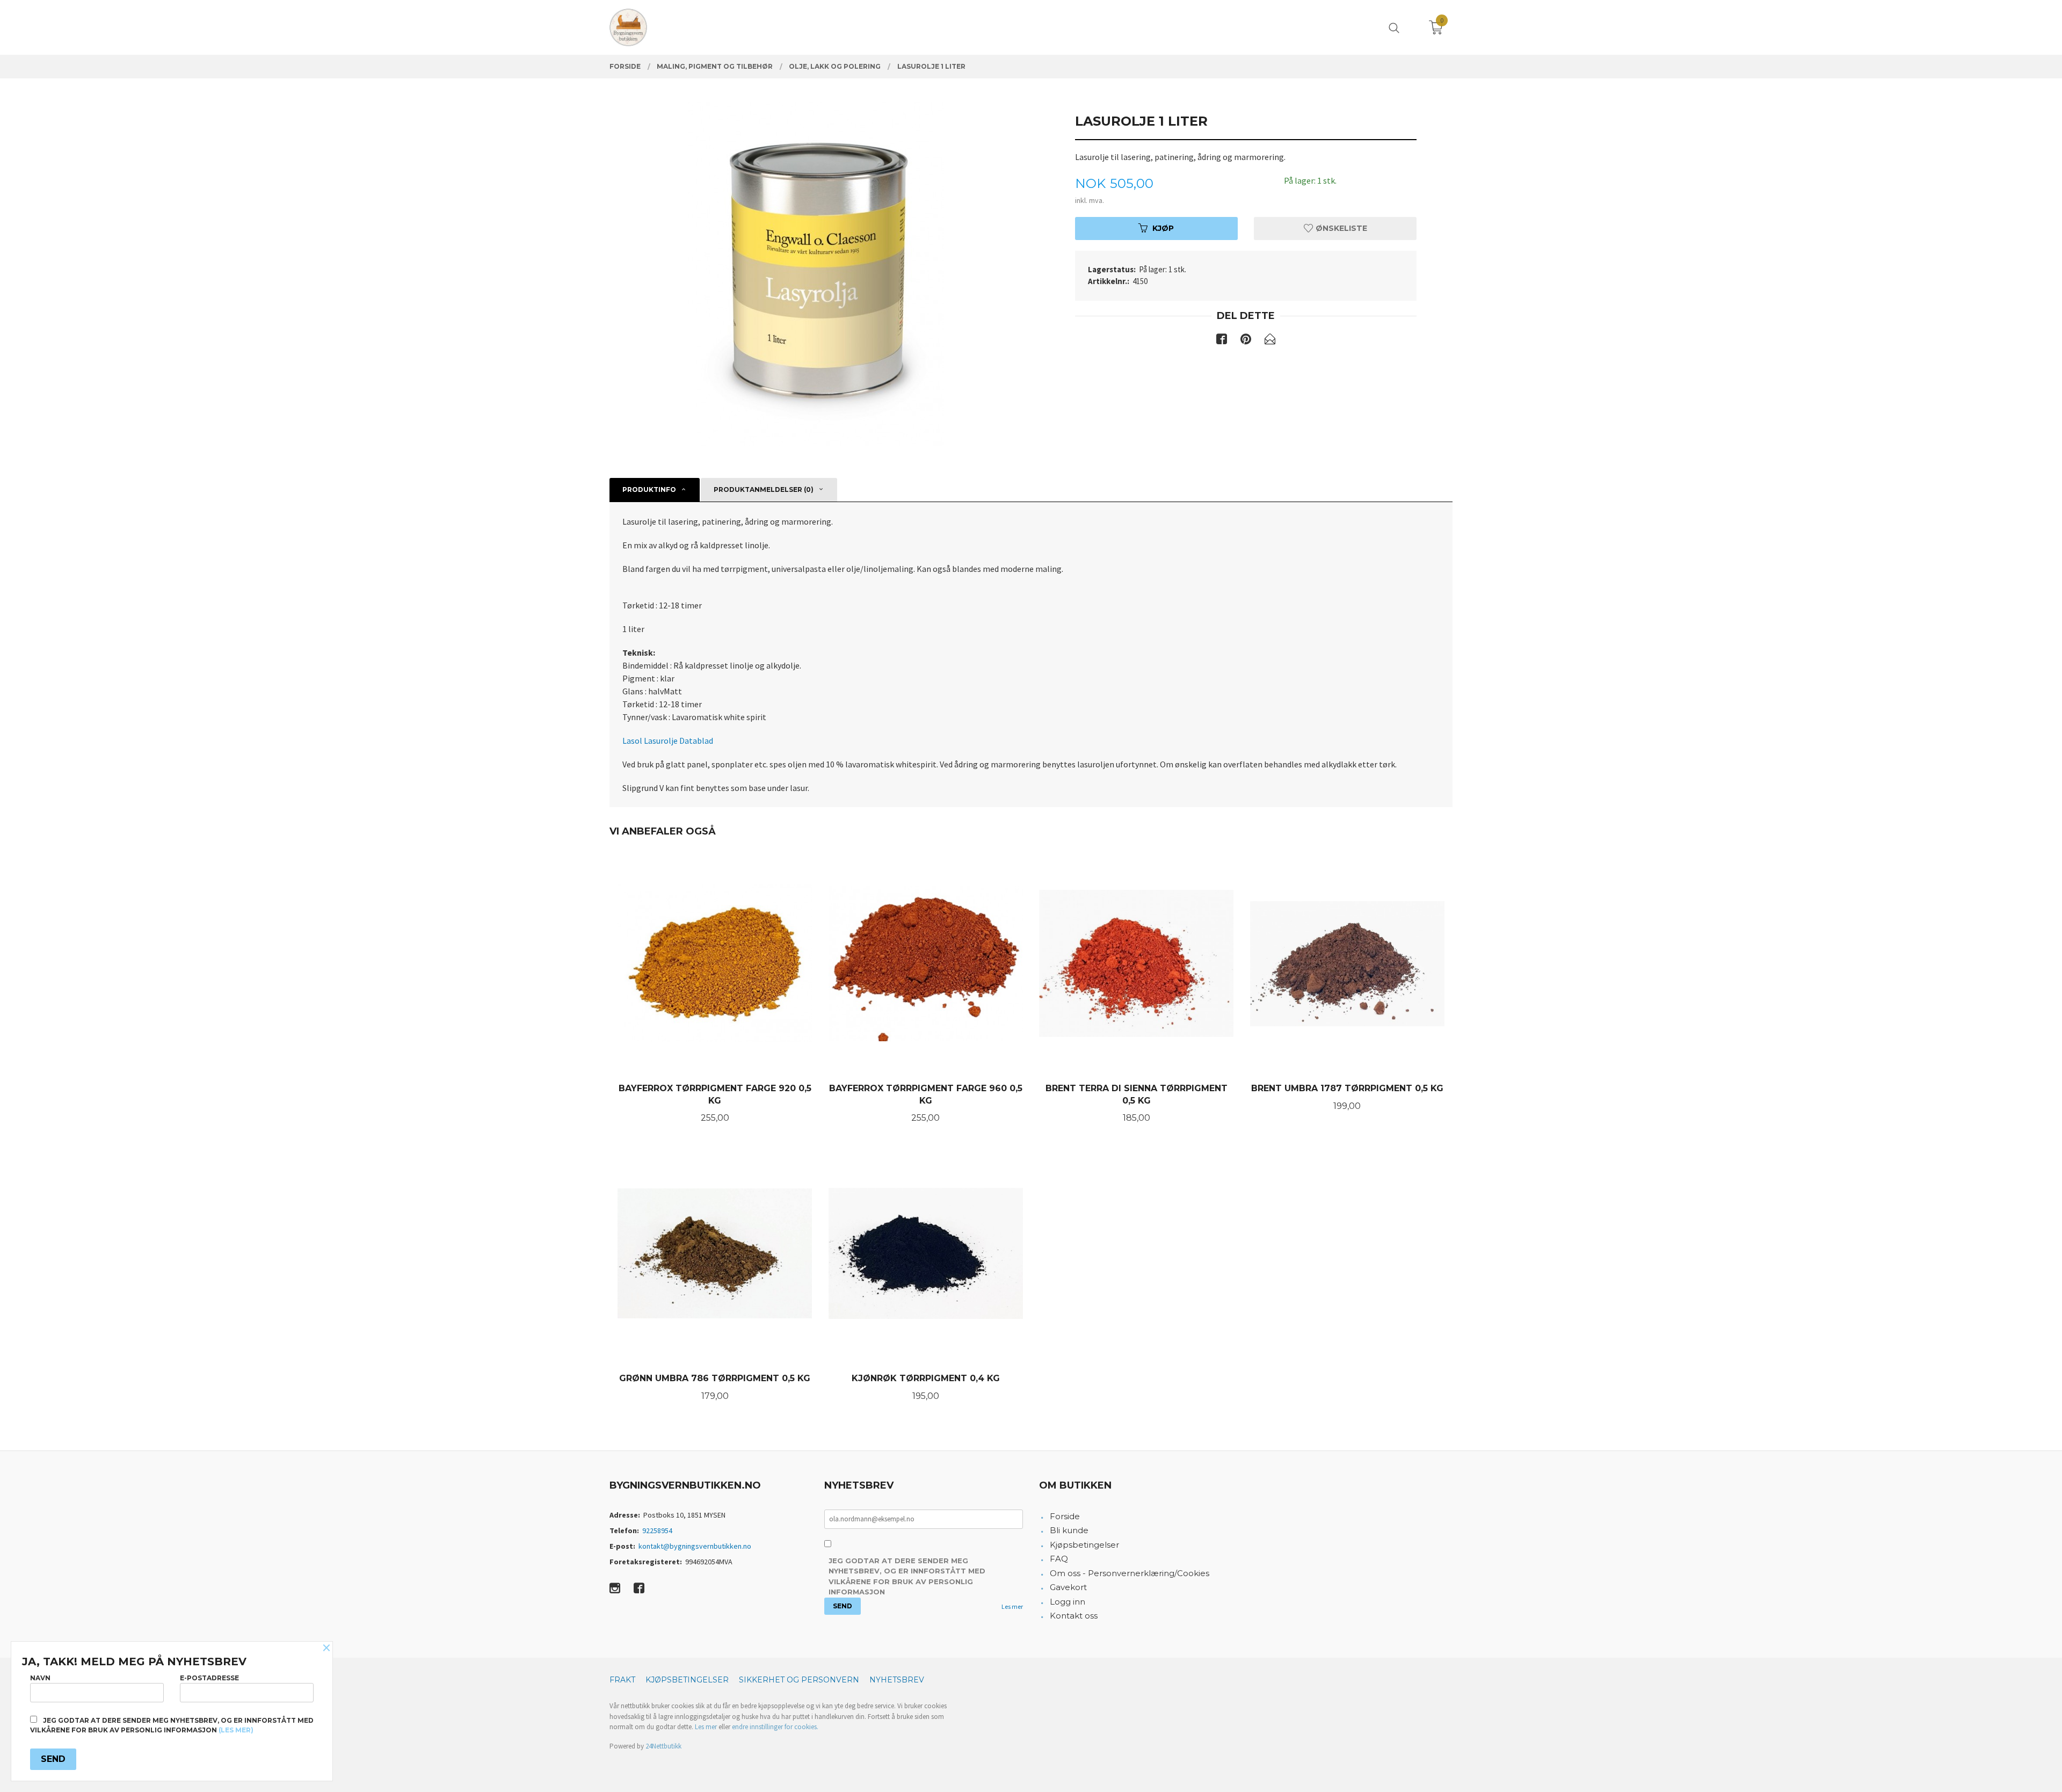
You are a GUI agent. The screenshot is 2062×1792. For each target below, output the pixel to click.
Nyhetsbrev (897, 1680)
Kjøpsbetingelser (1084, 1545)
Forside (1065, 1516)
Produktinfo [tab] (649, 489)
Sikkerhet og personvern (799, 1680)
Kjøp (1163, 228)
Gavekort (1068, 1587)
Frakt (622, 1680)
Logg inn (1068, 1602)
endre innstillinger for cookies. (775, 1727)
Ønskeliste (1340, 228)
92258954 (657, 1530)
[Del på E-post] (1270, 341)
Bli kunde (1069, 1530)
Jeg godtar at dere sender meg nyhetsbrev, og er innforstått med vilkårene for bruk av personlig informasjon (907, 1576)
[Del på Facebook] (1222, 341)
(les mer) (236, 1730)
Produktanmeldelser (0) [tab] (764, 489)
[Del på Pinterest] (1246, 341)
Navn (40, 1678)
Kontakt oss (1074, 1616)
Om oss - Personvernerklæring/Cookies (1130, 1573)
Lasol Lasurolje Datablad (668, 741)
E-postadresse (209, 1678)
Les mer (1012, 1606)
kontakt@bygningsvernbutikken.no (695, 1546)
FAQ (1059, 1559)
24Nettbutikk (663, 1746)
